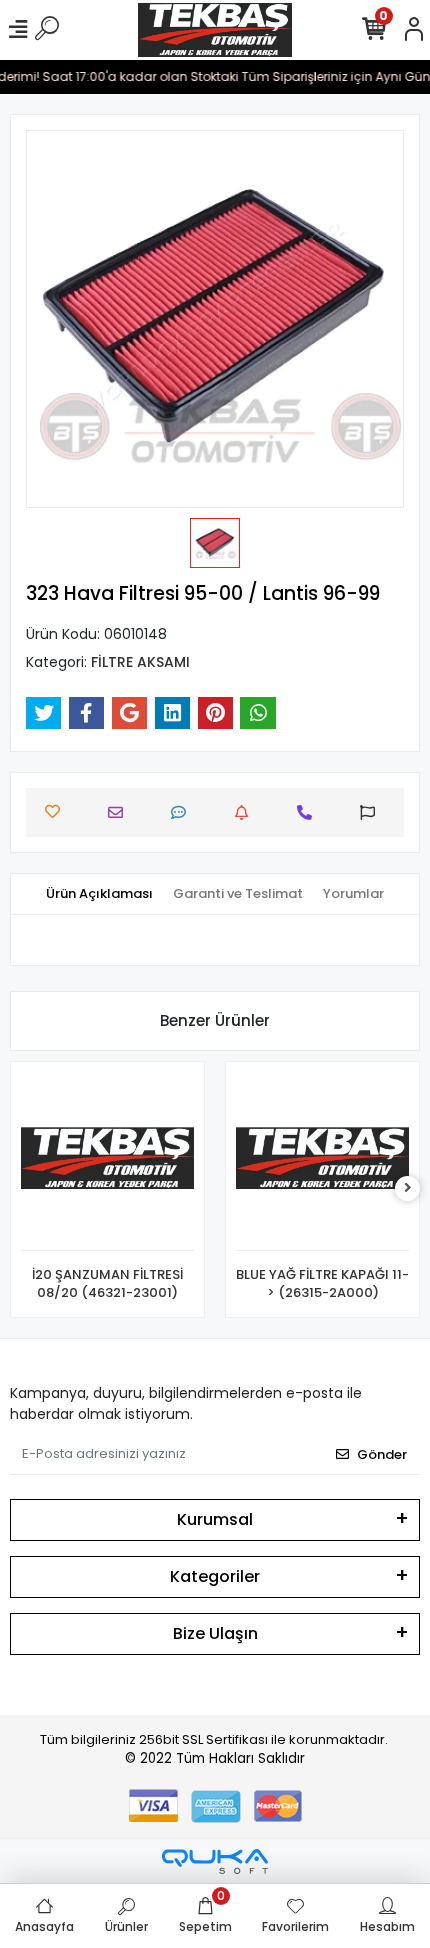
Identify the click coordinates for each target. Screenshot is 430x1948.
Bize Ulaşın (215, 1633)
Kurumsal (215, 1519)
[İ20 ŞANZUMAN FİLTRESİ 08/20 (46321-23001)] (107, 1161)
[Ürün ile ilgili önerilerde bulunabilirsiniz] (372, 812)
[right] (408, 1188)
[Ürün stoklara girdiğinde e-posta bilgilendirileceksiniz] (246, 812)
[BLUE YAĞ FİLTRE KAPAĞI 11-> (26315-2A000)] (322, 1161)
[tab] (99, 894)
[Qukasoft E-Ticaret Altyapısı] (215, 1861)
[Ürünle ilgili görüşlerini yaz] (183, 812)
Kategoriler (215, 1576)
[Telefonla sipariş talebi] (309, 812)
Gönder (382, 1454)
